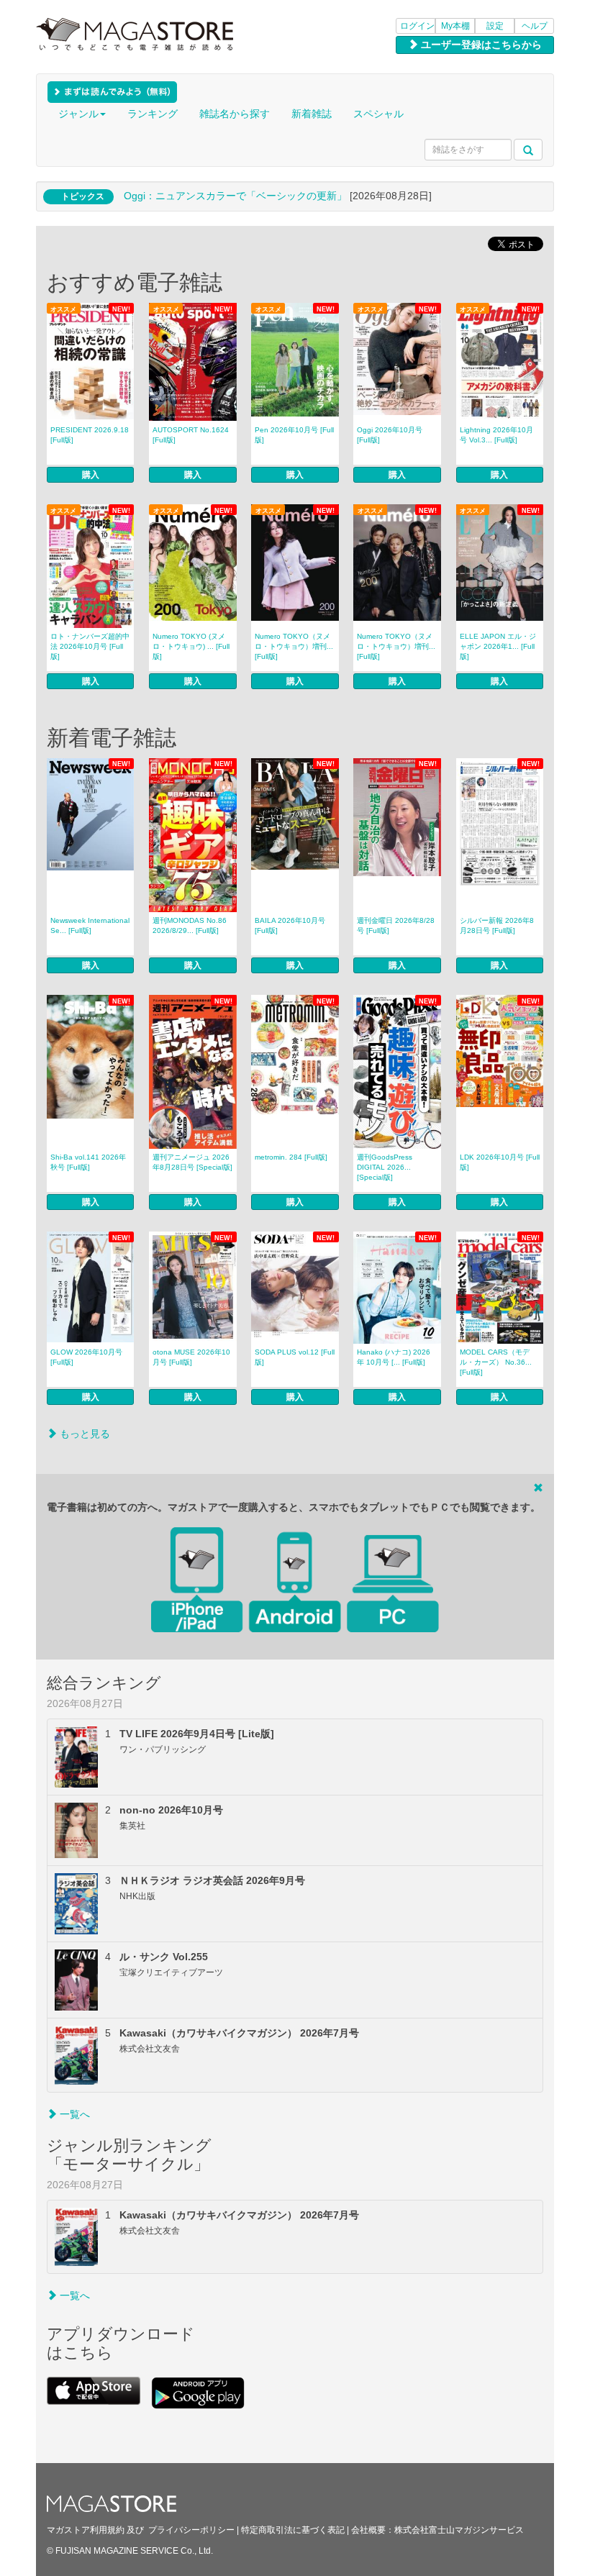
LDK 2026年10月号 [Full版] (500, 1162)
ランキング (153, 114)
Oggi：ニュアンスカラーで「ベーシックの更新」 (235, 196)
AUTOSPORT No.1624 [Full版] (191, 435)
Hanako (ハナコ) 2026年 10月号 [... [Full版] (394, 1357)
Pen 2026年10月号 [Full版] (294, 435)
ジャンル (78, 114)
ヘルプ (535, 26)
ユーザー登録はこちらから (480, 45)
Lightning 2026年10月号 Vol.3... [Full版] (496, 435)
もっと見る (83, 1434)
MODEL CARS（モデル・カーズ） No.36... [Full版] (496, 1362)
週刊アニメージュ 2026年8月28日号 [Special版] (192, 1162)
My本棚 (455, 26)
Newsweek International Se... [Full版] (90, 925)
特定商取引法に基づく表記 (293, 2530)
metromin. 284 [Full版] (291, 1157)
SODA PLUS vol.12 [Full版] (295, 1357)
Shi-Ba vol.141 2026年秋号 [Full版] (88, 1162)
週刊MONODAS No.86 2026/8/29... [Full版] (190, 925)
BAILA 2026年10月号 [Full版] (290, 925)
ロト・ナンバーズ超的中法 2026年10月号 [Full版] (90, 646)
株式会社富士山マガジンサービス (459, 2530)
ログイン (417, 26)
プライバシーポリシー (191, 2530)
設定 (495, 26)
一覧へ (73, 2114)
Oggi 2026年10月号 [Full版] (390, 435)
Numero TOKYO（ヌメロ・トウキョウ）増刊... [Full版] (294, 646)
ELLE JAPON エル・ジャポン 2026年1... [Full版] (498, 646)
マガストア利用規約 (86, 2530)
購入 (91, 475)
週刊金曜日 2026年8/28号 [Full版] (396, 925)
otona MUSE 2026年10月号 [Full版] (191, 1357)
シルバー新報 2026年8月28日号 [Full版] (497, 925)
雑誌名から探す (235, 114)
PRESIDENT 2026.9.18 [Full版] (90, 435)
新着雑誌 (312, 114)
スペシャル (378, 114)
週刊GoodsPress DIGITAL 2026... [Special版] (385, 1167)
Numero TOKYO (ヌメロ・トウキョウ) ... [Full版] (191, 646)
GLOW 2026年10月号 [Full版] (86, 1357)
